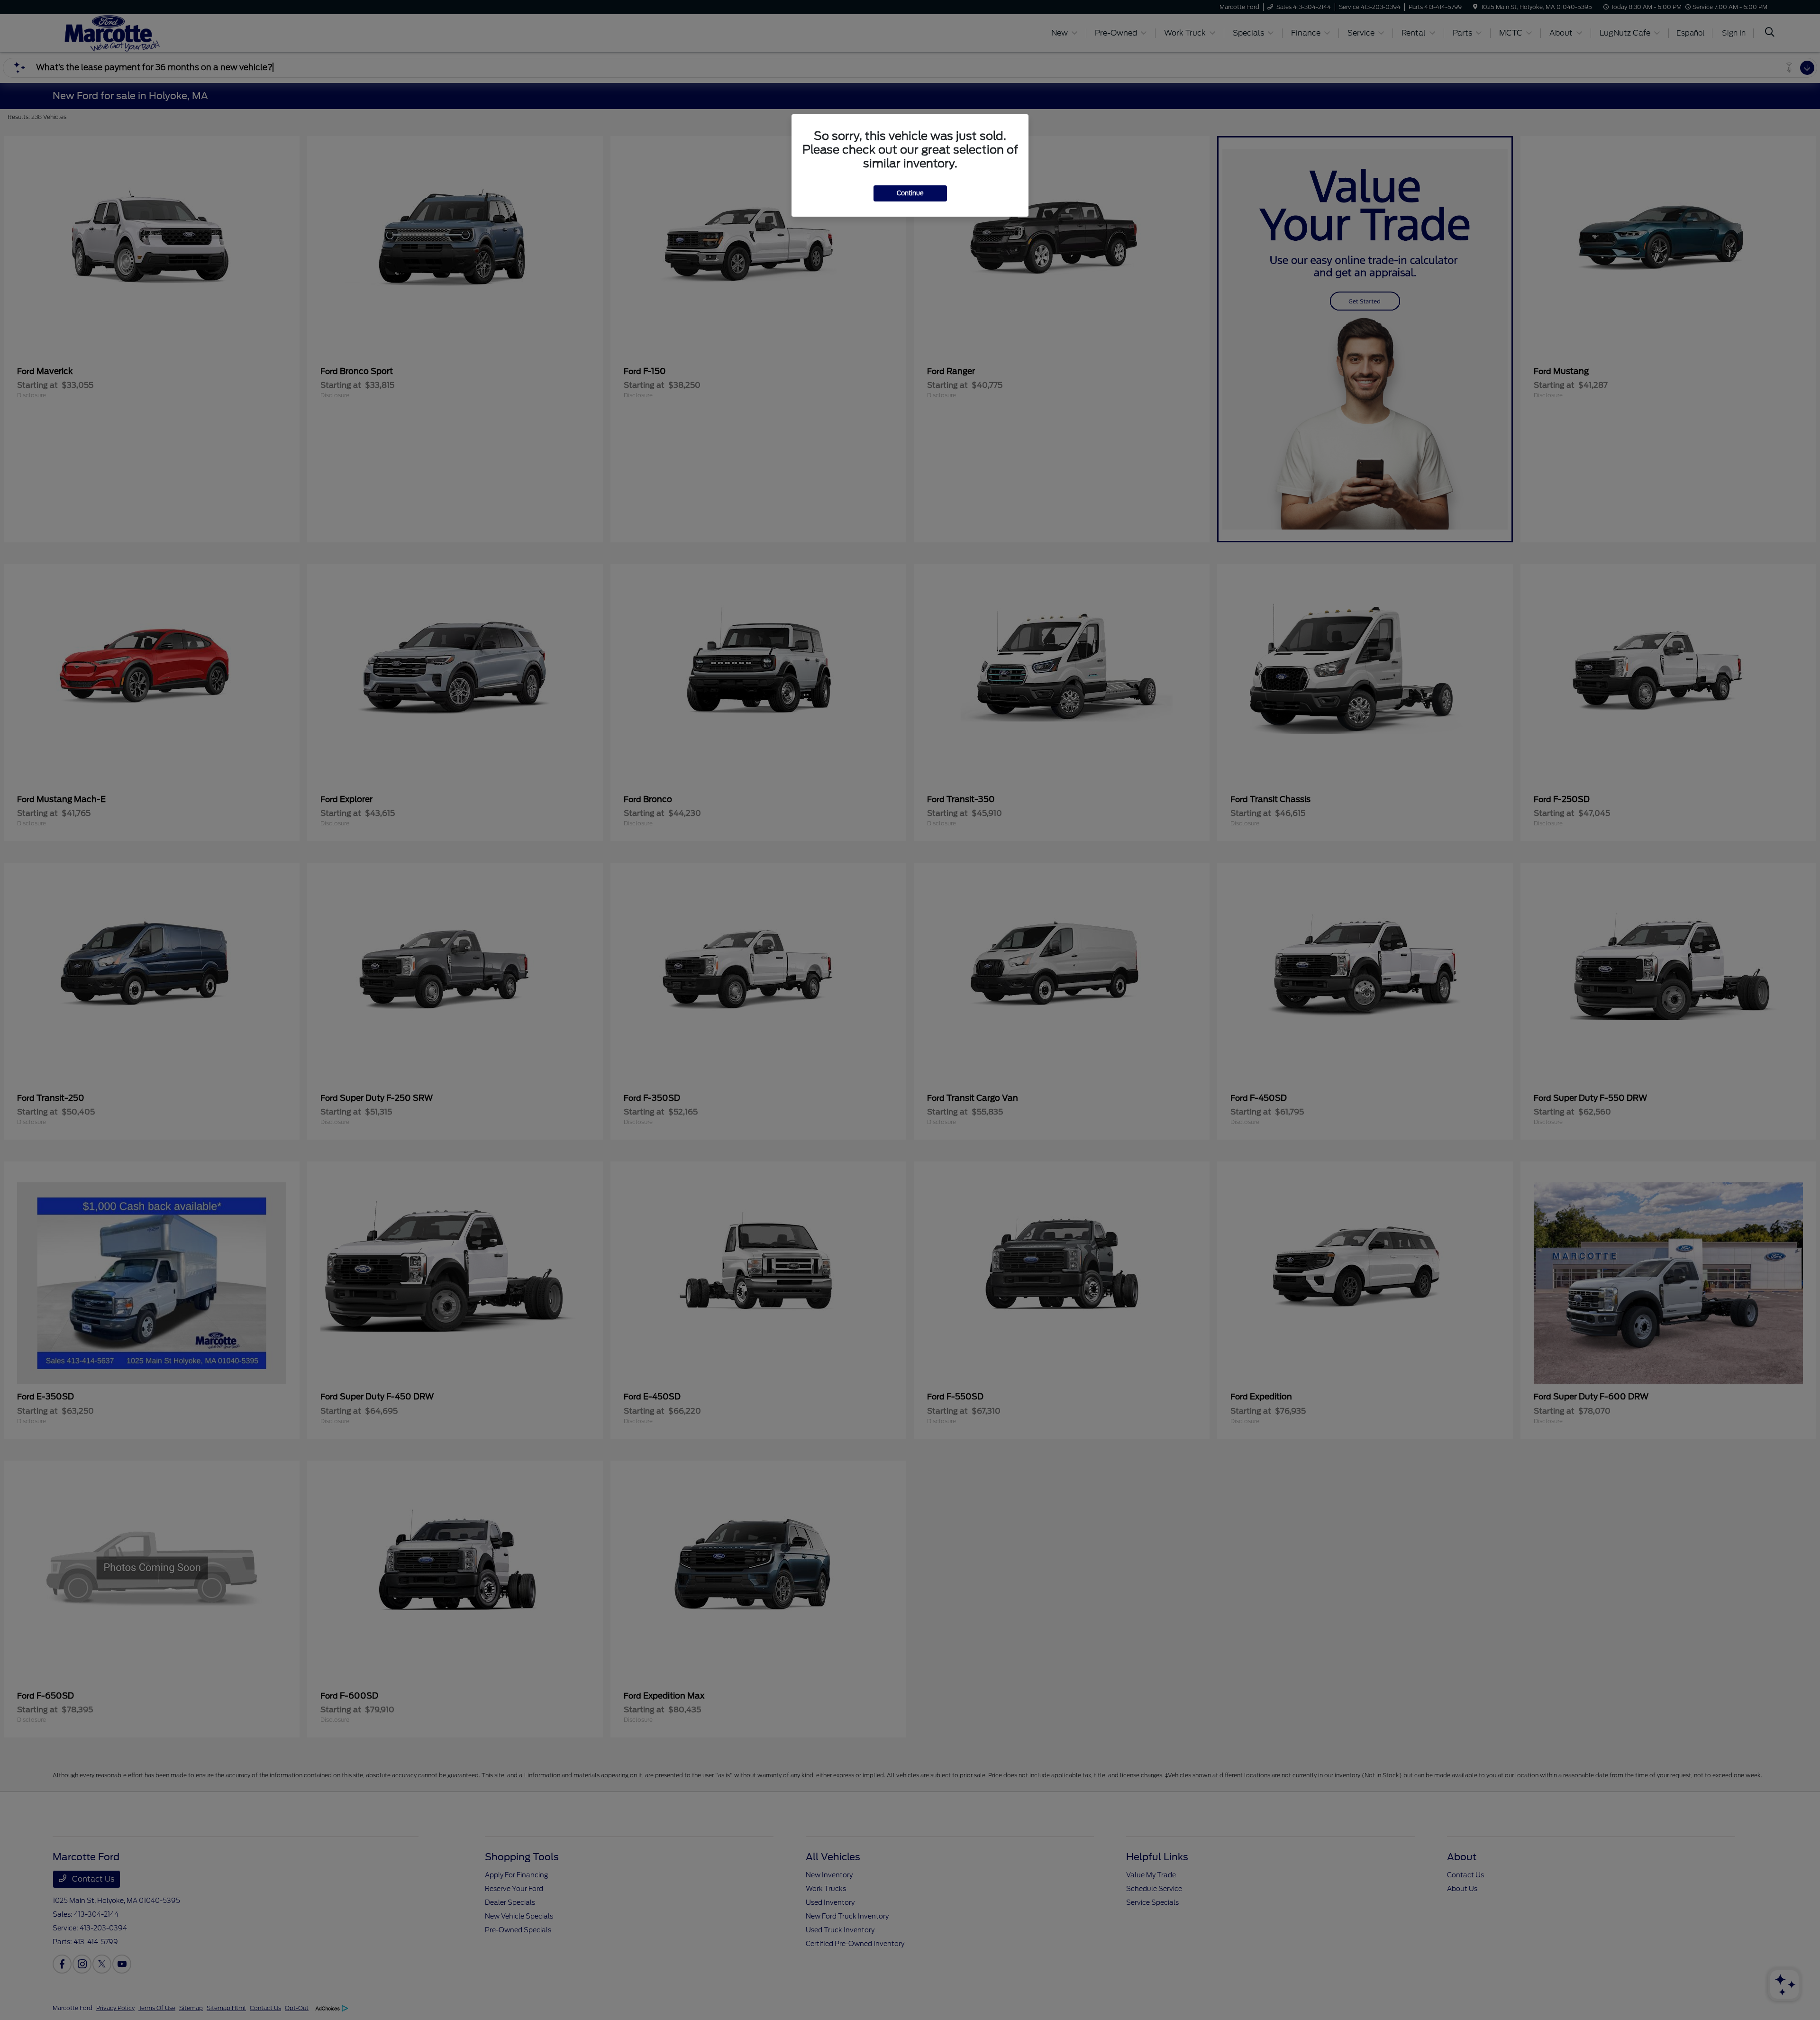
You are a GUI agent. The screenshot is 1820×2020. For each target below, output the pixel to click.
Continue (910, 193)
